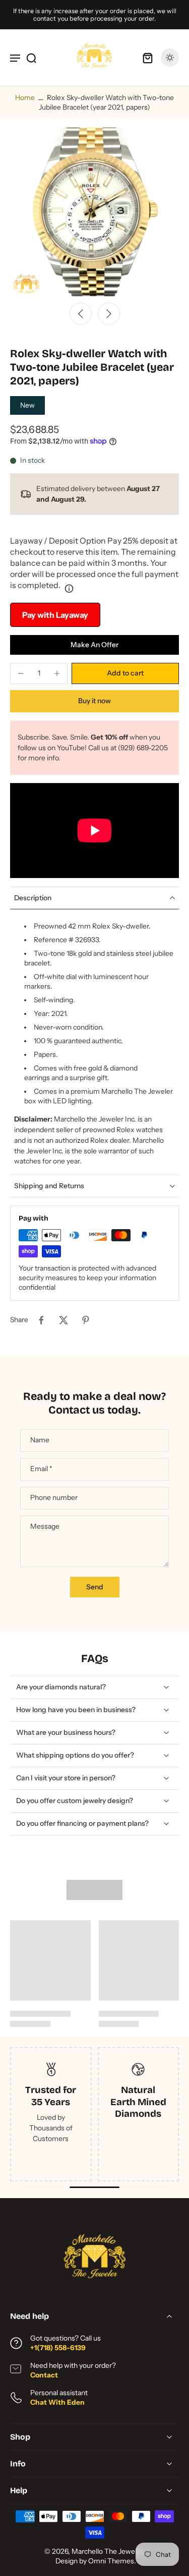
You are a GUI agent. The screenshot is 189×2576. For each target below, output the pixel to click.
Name (40, 1440)
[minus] (21, 673)
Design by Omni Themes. (96, 2561)
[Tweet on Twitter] (64, 1320)
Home (25, 98)
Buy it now (94, 701)
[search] (31, 58)
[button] (125, 673)
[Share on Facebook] (41, 1320)
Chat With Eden (57, 2402)
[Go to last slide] (81, 314)
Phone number (54, 1498)
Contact (44, 2375)
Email (41, 1469)
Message (45, 1526)
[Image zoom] (94, 212)
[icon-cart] (148, 58)
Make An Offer (94, 645)
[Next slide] (109, 314)
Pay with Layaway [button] (55, 615)
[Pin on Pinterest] (86, 1320)
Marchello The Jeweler (107, 2551)
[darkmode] (170, 58)
